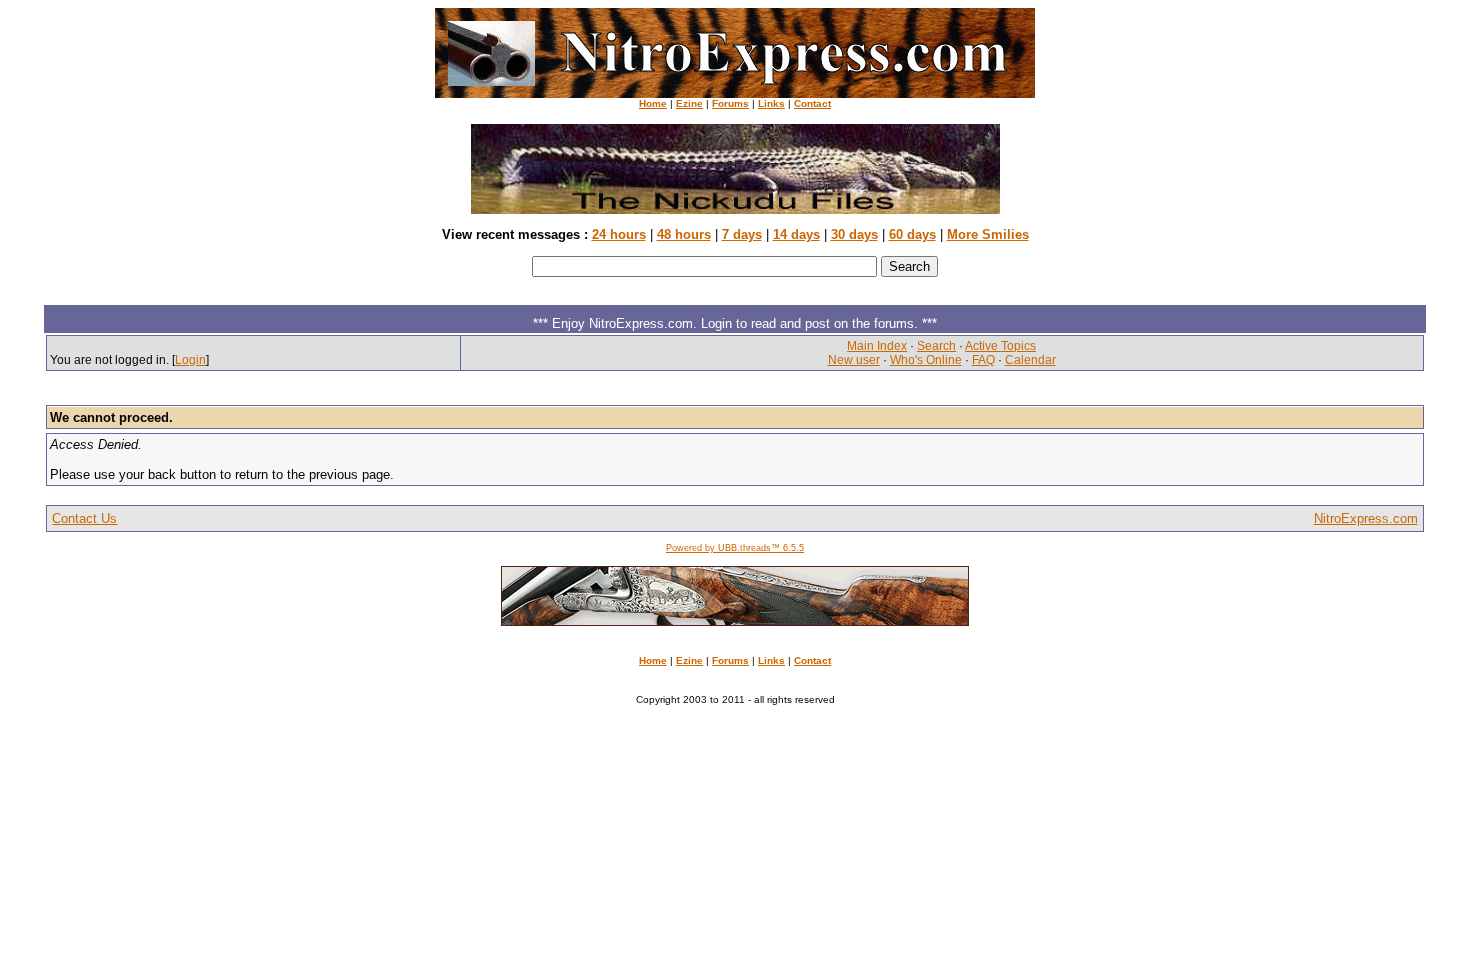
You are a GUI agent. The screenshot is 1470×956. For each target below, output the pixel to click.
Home (653, 103)
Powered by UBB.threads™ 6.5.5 (735, 548)
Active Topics (1000, 346)
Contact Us (84, 518)
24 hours (619, 234)
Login (190, 360)
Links (771, 103)
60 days (912, 234)
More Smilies (988, 234)
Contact (812, 103)
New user (854, 360)
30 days (854, 234)
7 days (742, 234)
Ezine (689, 103)
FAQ (983, 360)
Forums (730, 103)
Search (936, 346)
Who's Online (926, 360)
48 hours (684, 234)
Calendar (1030, 360)
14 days (796, 234)
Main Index (877, 346)
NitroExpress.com (1366, 518)
